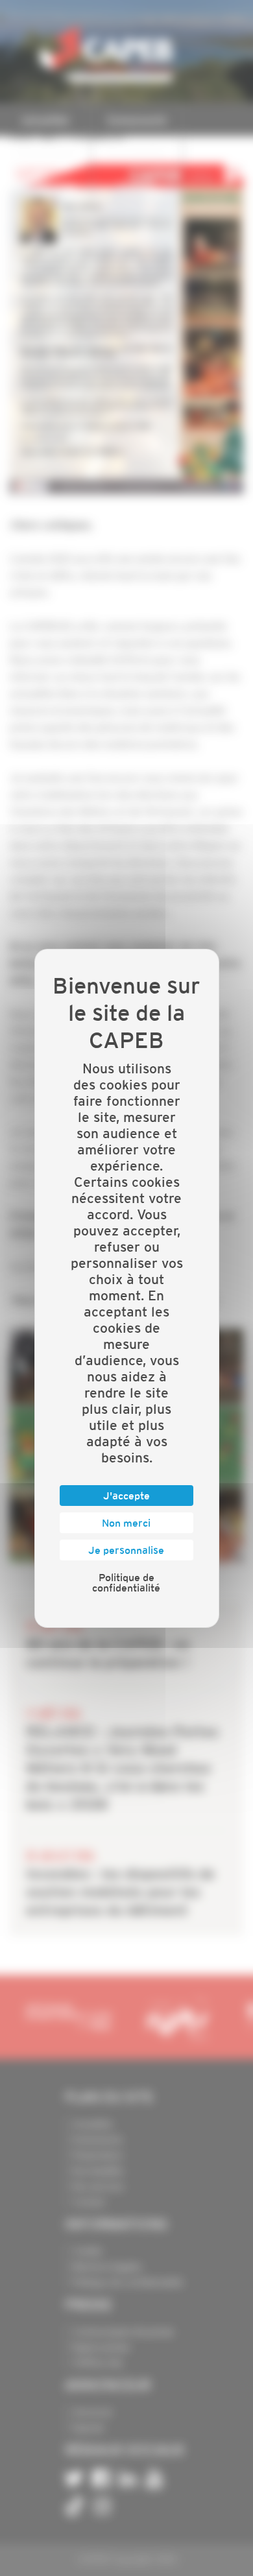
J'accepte (126, 1496)
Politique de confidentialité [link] (126, 1582)
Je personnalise (126, 1550)
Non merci (126, 1523)
